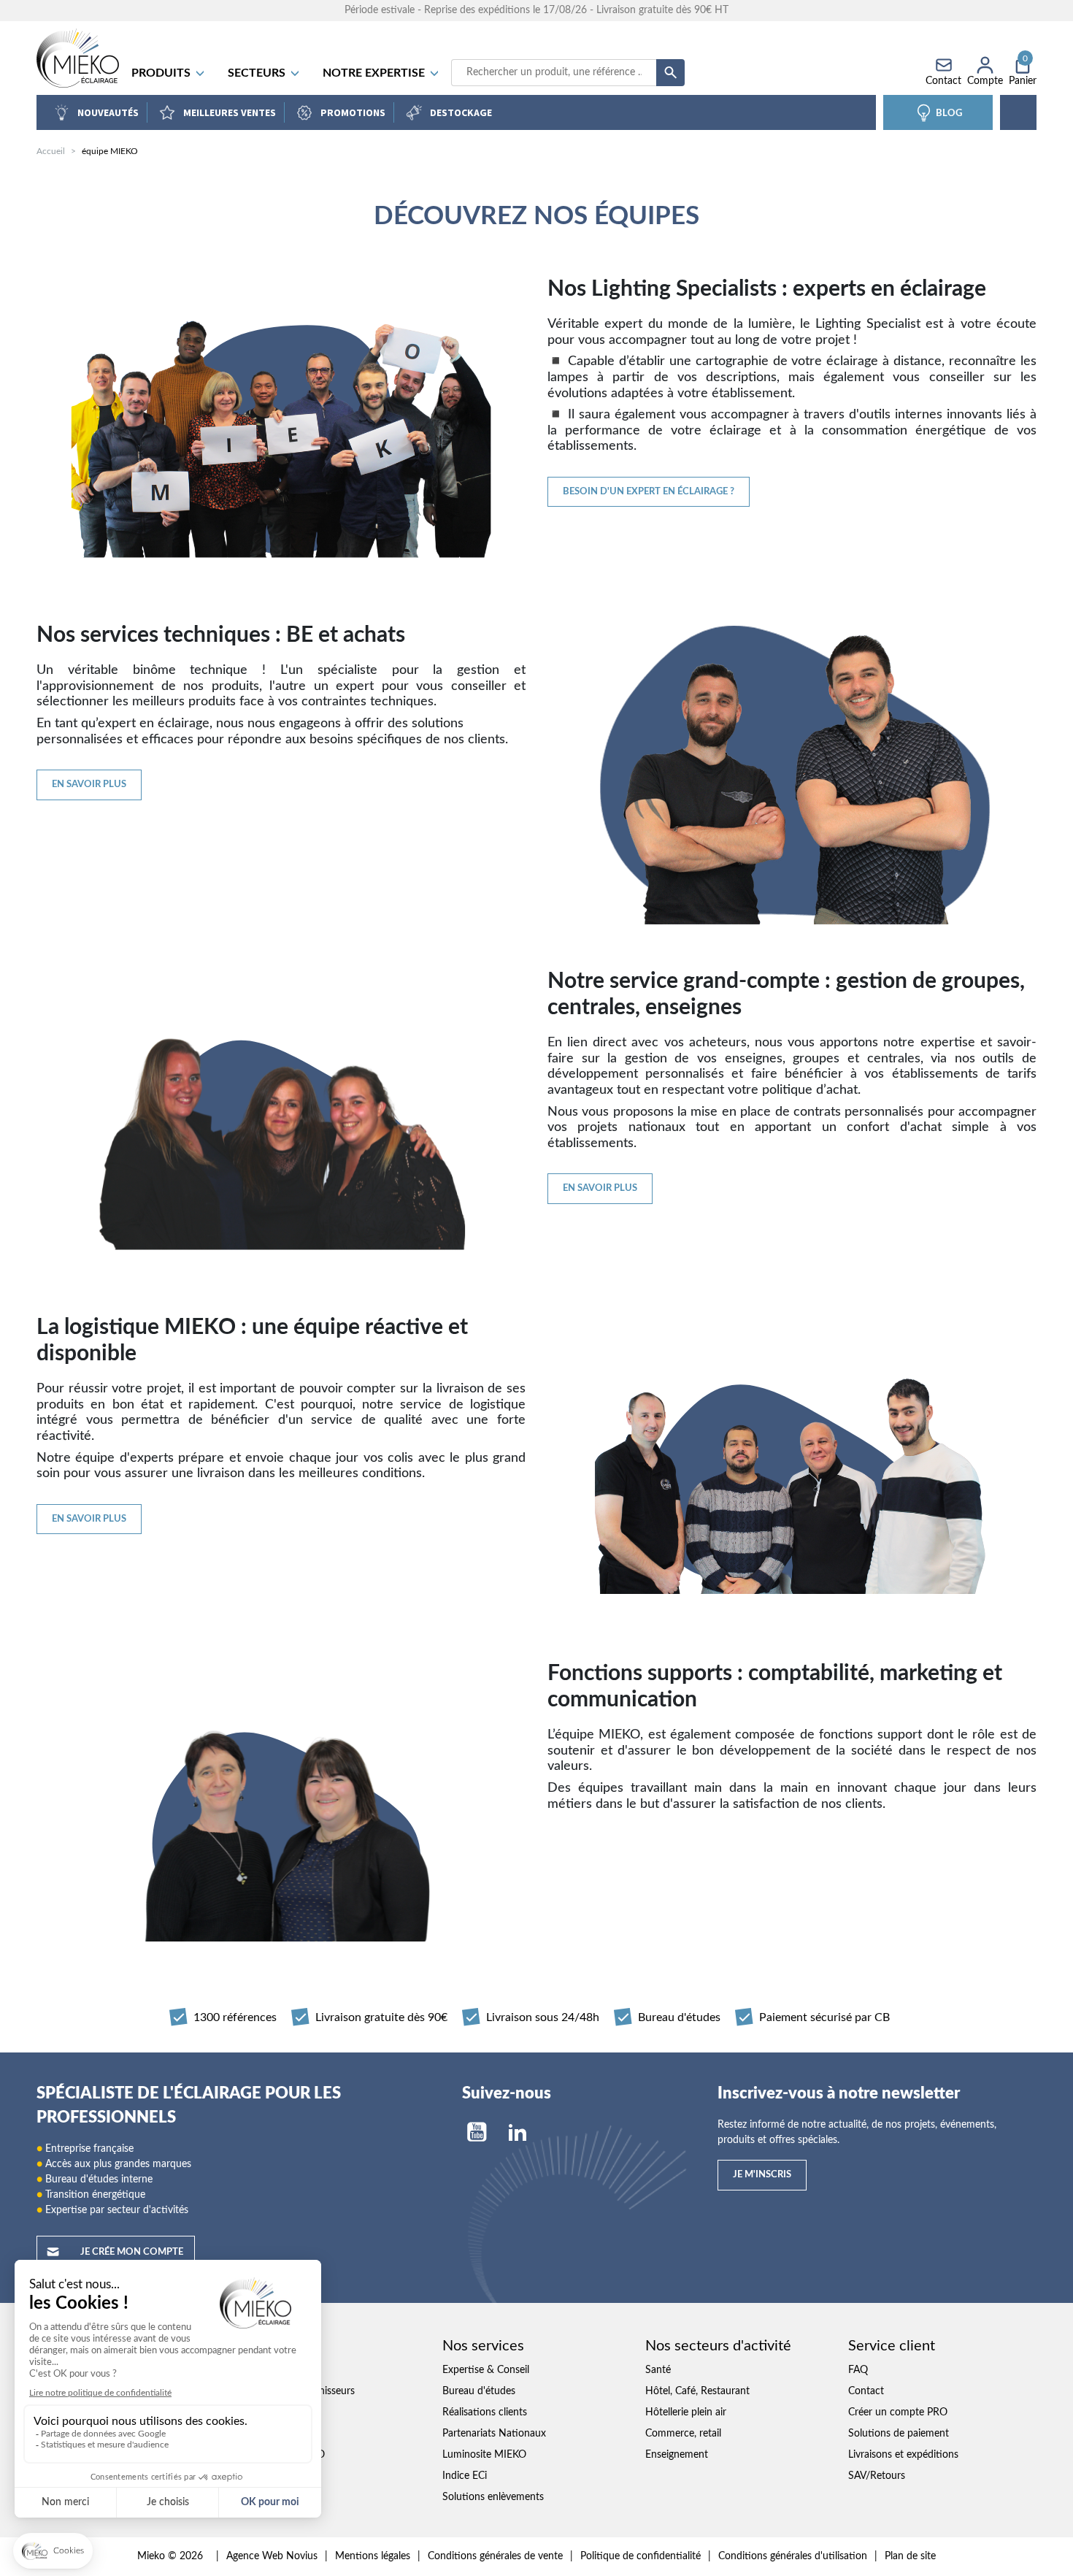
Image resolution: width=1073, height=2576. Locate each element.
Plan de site (910, 2556)
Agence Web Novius (272, 2556)
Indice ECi (465, 2476)
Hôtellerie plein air (686, 2412)
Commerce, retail (683, 2434)
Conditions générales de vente (495, 2556)
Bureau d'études (479, 2391)
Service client (892, 2346)
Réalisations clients (485, 2412)
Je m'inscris (762, 2175)
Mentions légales (373, 2556)
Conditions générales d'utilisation (793, 2556)
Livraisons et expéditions (903, 2455)
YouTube (477, 2132)
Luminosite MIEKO (484, 2455)
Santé (658, 2370)
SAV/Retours (877, 2476)
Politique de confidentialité (641, 2556)
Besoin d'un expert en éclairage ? (649, 492)
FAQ (858, 2370)
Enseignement (677, 2455)
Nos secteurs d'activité (718, 2346)
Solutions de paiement (899, 2434)
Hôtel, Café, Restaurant (697, 2391)
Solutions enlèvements (493, 2497)
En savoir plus (89, 785)
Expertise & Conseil (486, 2370)
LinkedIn (518, 2132)
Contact (866, 2391)
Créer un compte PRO (898, 2412)
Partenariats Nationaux (494, 2434)
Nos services (483, 2346)
